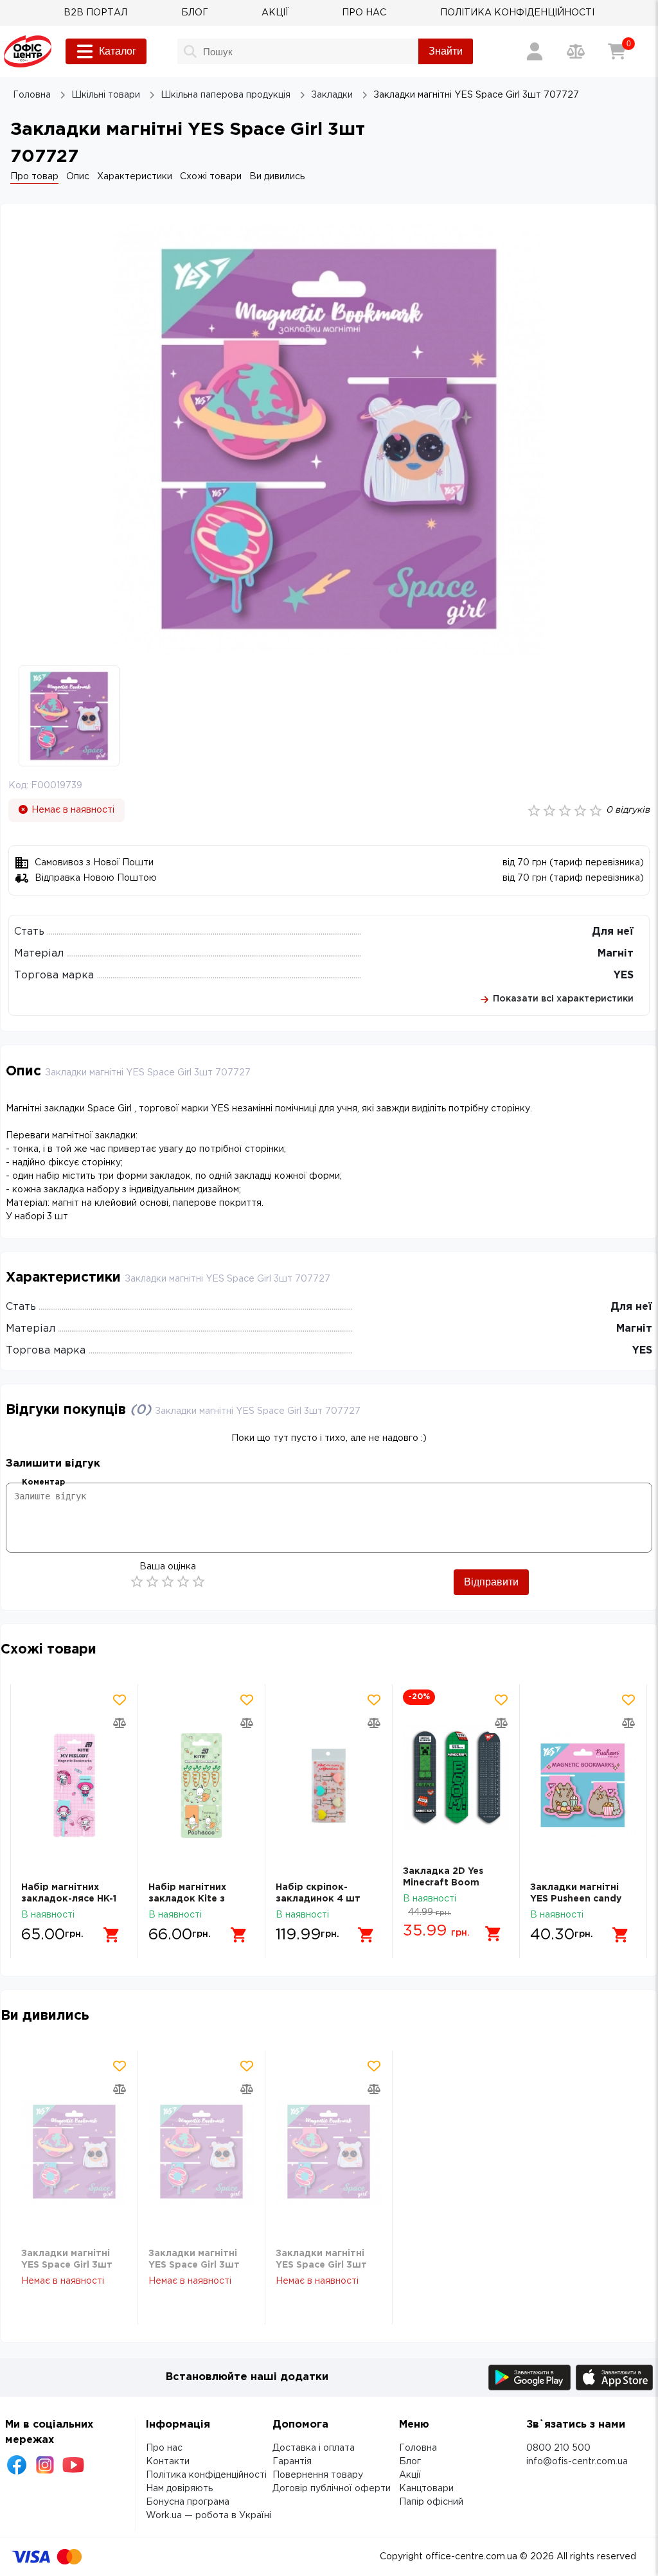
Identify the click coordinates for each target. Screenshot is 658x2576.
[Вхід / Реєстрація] (535, 51)
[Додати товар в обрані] (120, 1700)
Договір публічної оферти (332, 2489)
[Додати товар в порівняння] (120, 1723)
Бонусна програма (188, 2502)
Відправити (491, 1582)
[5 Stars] (199, 1582)
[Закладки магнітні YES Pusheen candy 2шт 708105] (583, 1786)
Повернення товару (318, 2475)
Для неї (613, 932)
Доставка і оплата (314, 2448)
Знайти (446, 51)
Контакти (168, 2462)
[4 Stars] (183, 1582)
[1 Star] (137, 1582)
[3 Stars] (168, 1582)
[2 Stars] (152, 1582)
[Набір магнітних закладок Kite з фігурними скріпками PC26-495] (201, 1786)
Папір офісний (431, 2502)
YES (624, 975)
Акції (410, 2475)
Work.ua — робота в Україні (209, 2516)
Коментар (43, 1482)
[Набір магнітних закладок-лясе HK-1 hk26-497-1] (74, 1786)
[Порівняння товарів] (576, 51)
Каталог (118, 51)
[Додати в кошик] (112, 1935)
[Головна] (28, 51)
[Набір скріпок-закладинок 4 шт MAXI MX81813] (329, 1786)
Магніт (616, 954)
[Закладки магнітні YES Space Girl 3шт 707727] (74, 2152)
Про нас (164, 2448)
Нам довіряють (179, 2489)
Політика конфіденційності (206, 2475)
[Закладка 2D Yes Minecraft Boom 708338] (456, 1778)
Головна (418, 2448)
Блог (410, 2462)
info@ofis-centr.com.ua (577, 2462)
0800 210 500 (558, 2448)
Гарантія (292, 2462)
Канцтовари (426, 2489)
